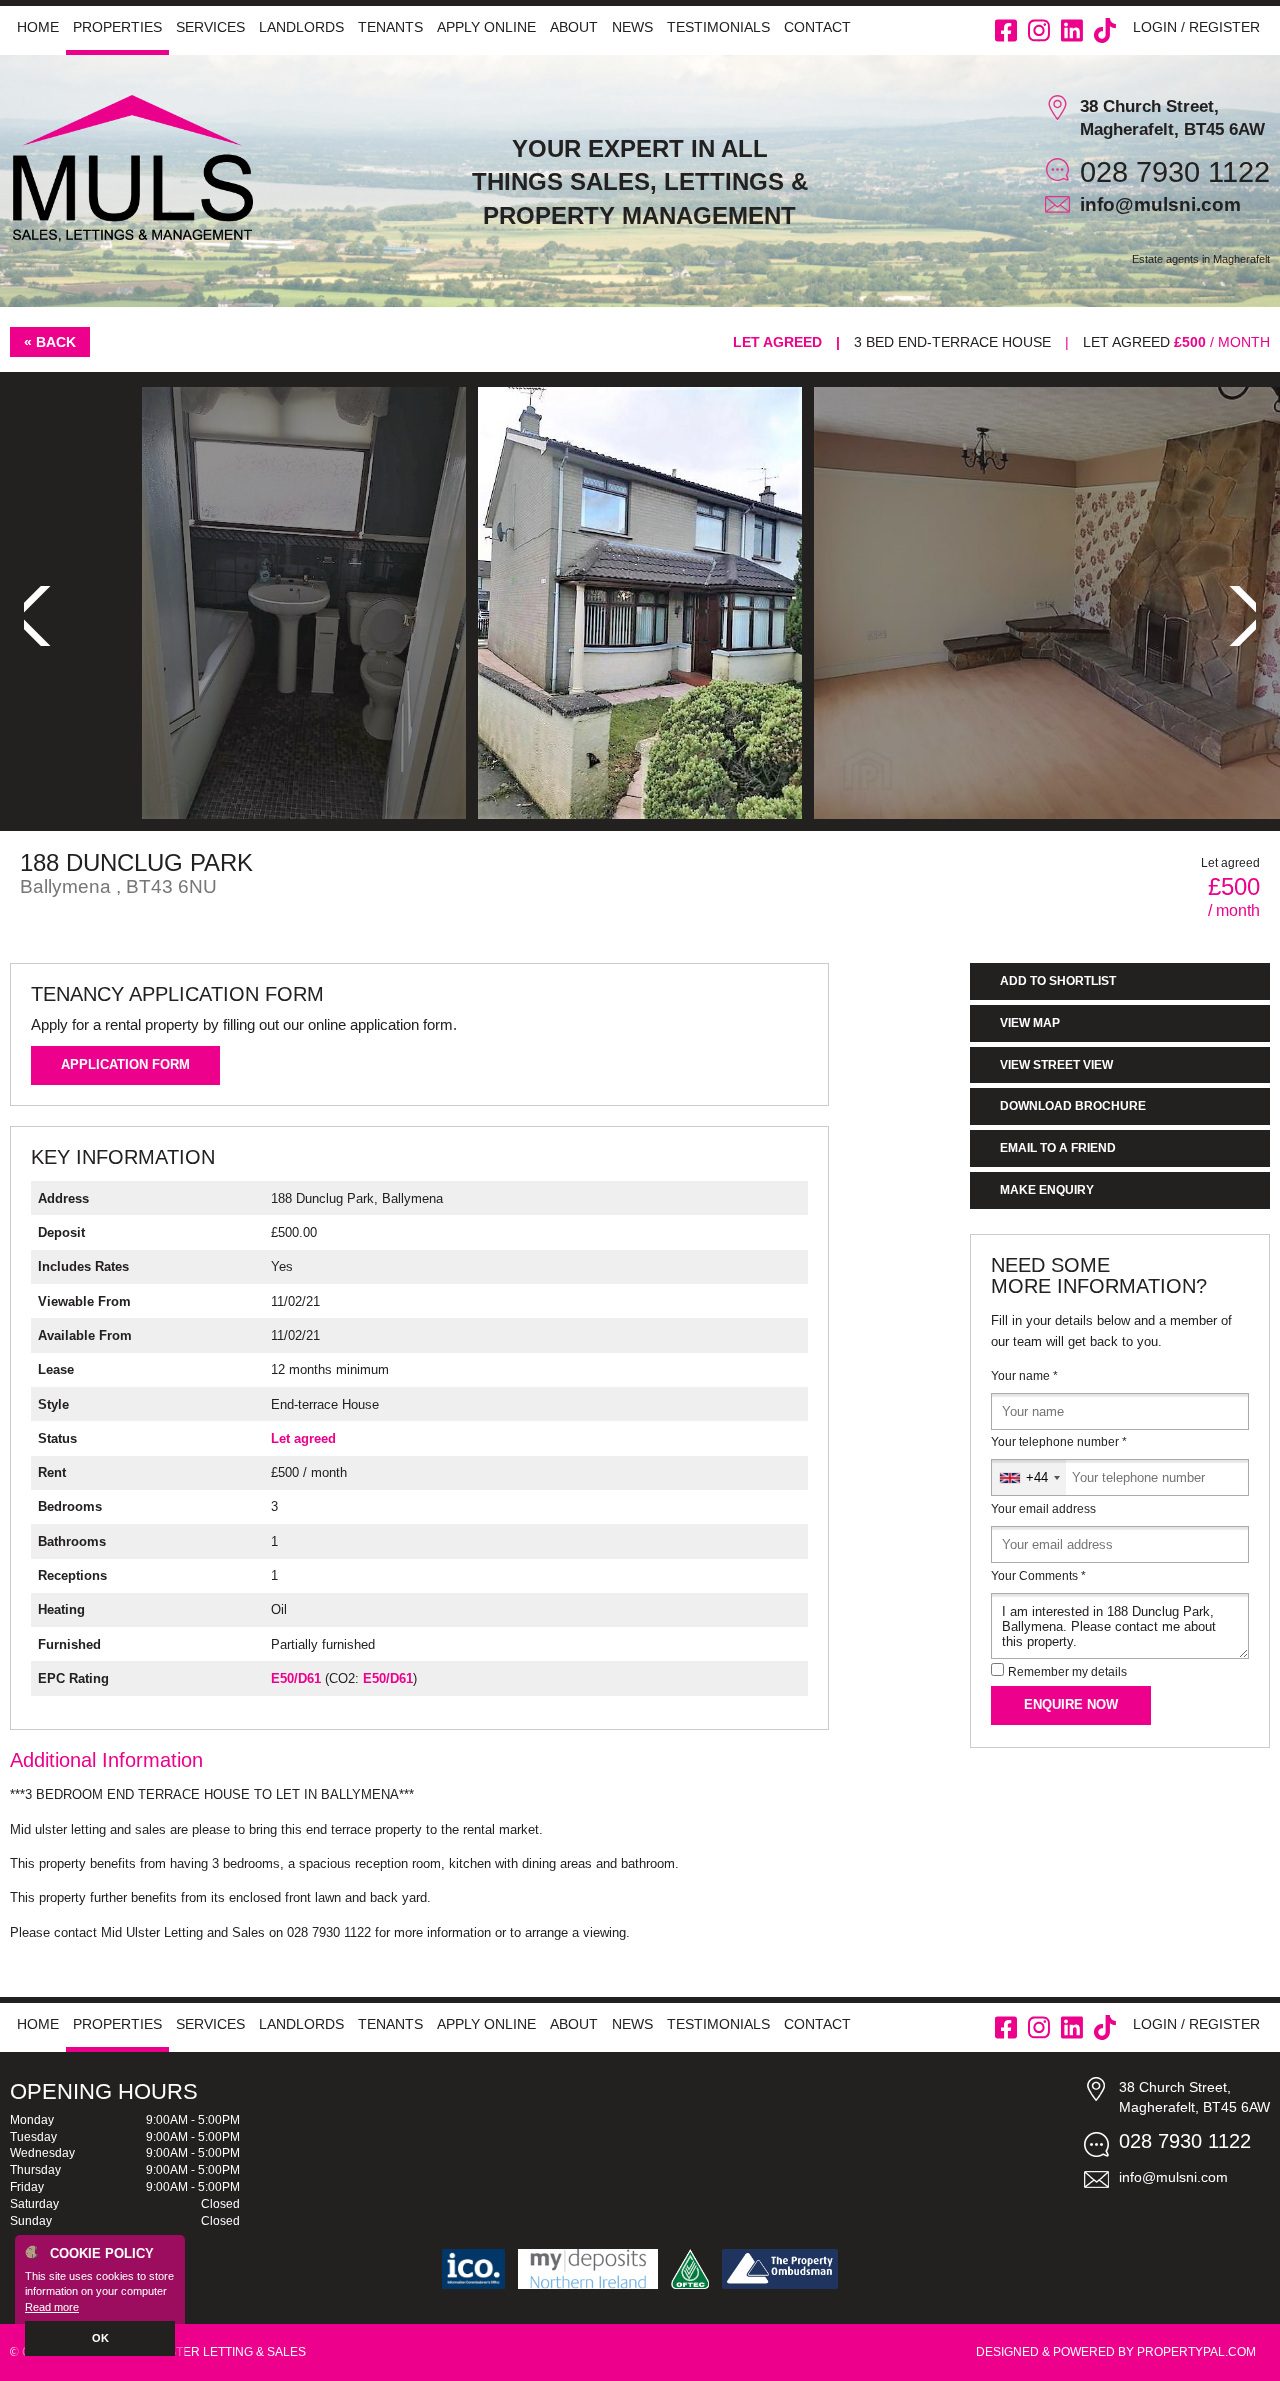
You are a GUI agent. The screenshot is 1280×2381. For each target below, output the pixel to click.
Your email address (1043, 1509)
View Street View (1056, 1065)
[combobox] (1029, 1477)
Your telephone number (1059, 1442)
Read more (52, 2307)
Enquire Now (1071, 1704)
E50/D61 (296, 1678)
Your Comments (1038, 1576)
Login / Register (1196, 27)
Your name (1024, 1376)
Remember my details (1067, 1672)
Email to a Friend (1058, 1148)
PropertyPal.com (1196, 2352)
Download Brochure (1073, 1106)
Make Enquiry (1047, 1190)
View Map (1030, 1023)
